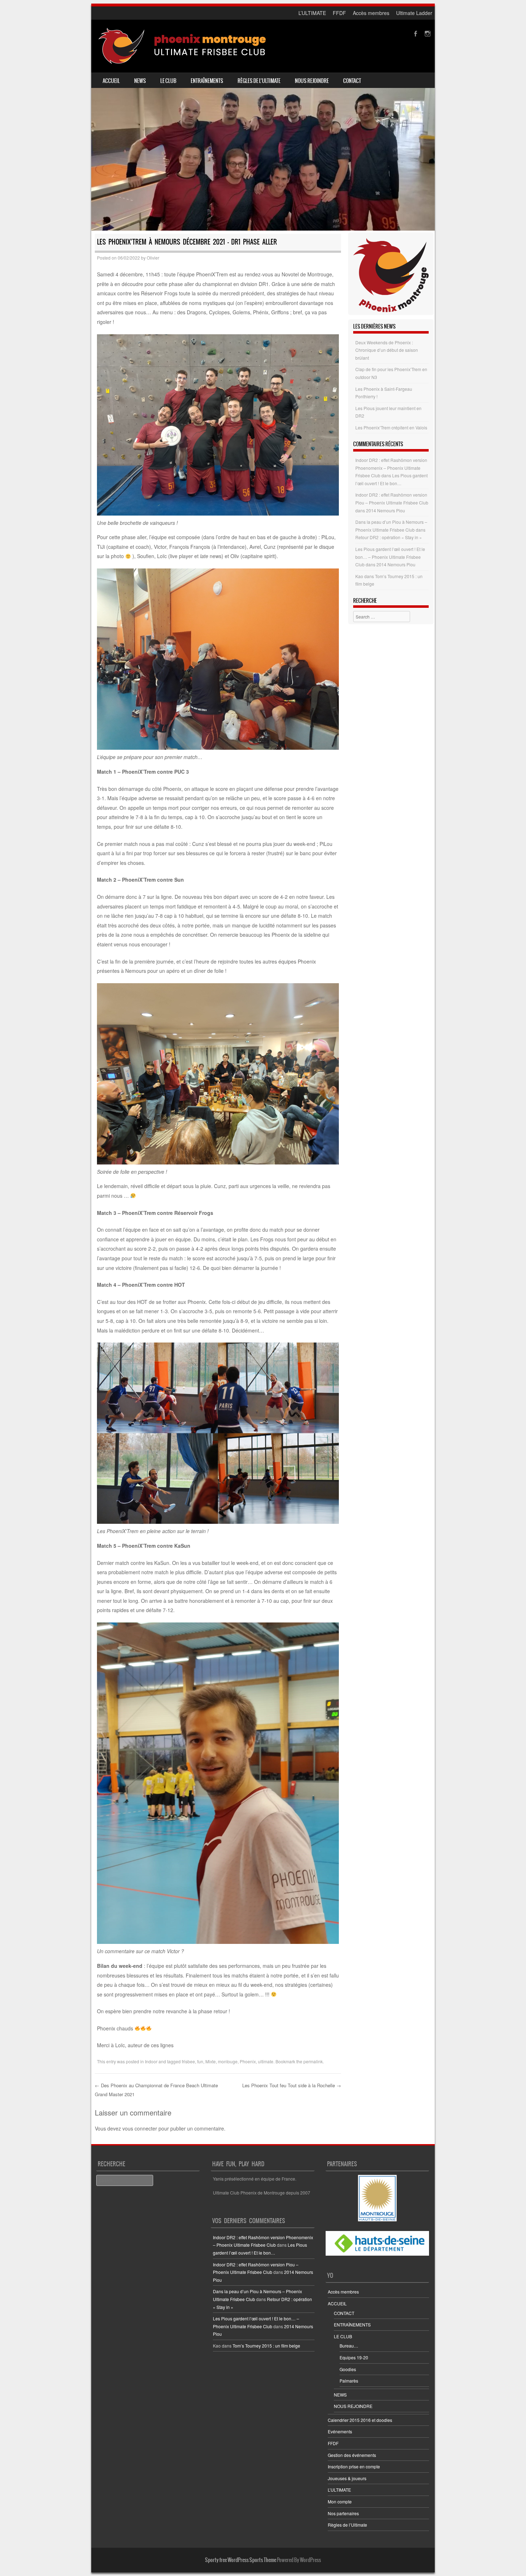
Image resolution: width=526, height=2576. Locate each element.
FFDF (339, 13)
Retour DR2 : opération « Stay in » (389, 537)
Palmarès (349, 2381)
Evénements (340, 2431)
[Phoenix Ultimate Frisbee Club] (183, 46)
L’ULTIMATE (312, 13)
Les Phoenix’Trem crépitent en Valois (391, 427)
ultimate (266, 2061)
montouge (228, 2061)
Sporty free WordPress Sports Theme (241, 2560)
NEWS (140, 81)
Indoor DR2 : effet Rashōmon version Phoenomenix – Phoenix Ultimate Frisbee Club (391, 468)
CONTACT (352, 81)
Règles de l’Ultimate (259, 81)
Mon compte (340, 2501)
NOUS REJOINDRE (312, 81)
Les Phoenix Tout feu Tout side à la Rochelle (292, 2085)
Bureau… (349, 2346)
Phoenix (248, 2061)
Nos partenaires (343, 2513)
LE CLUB (168, 81)
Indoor (151, 2061)
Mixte (211, 2061)
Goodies (348, 2369)
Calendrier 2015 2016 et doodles (360, 2420)
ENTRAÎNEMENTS (207, 81)
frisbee (188, 2061)
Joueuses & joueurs (347, 2478)
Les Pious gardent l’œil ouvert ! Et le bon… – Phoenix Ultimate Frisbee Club (390, 557)
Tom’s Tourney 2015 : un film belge (266, 2346)
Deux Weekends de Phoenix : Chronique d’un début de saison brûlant (387, 350)
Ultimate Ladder (414, 13)
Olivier (153, 258)
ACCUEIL (111, 81)
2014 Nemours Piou (386, 510)
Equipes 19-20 (354, 2357)
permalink (313, 2061)
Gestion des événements (352, 2455)
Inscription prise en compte (354, 2466)
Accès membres (371, 13)
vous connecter (140, 2128)
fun (200, 2061)
